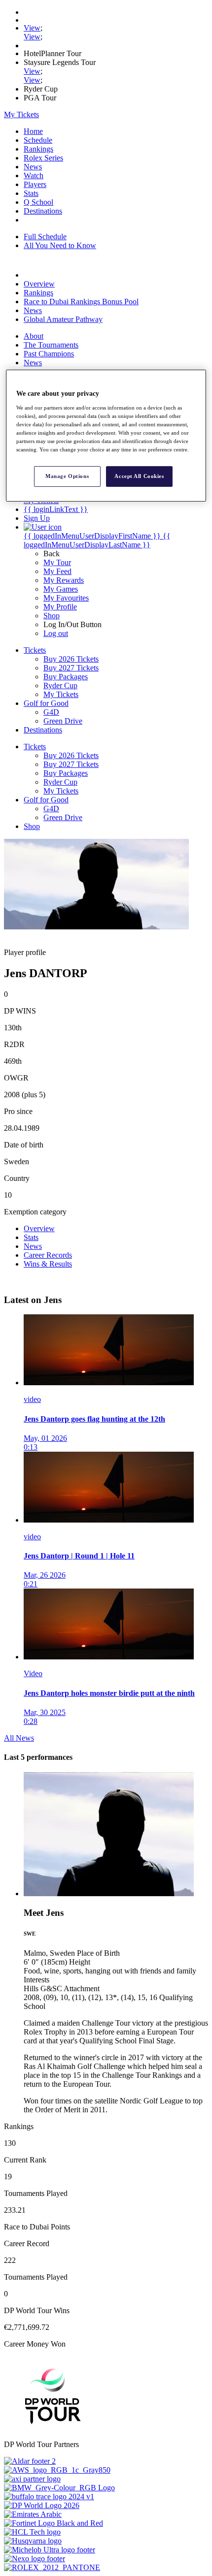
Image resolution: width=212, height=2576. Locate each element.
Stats (31, 193)
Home (33, 131)
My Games (61, 589)
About (34, 336)
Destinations (43, 211)
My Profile (60, 607)
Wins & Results (48, 1264)
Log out (56, 633)
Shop (52, 616)
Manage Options (67, 476)
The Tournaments (51, 345)
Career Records (48, 1255)
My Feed (57, 571)
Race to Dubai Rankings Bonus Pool (81, 302)
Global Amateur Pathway (63, 319)
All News (19, 1738)
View (32, 28)
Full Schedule (45, 237)
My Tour (57, 562)
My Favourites (66, 598)
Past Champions (49, 354)
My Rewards (64, 580)
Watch (34, 175)
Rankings (38, 149)
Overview (39, 284)
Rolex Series (43, 158)
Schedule (38, 140)
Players (35, 184)
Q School (38, 202)
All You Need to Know (60, 245)
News (33, 167)
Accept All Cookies (139, 476)
